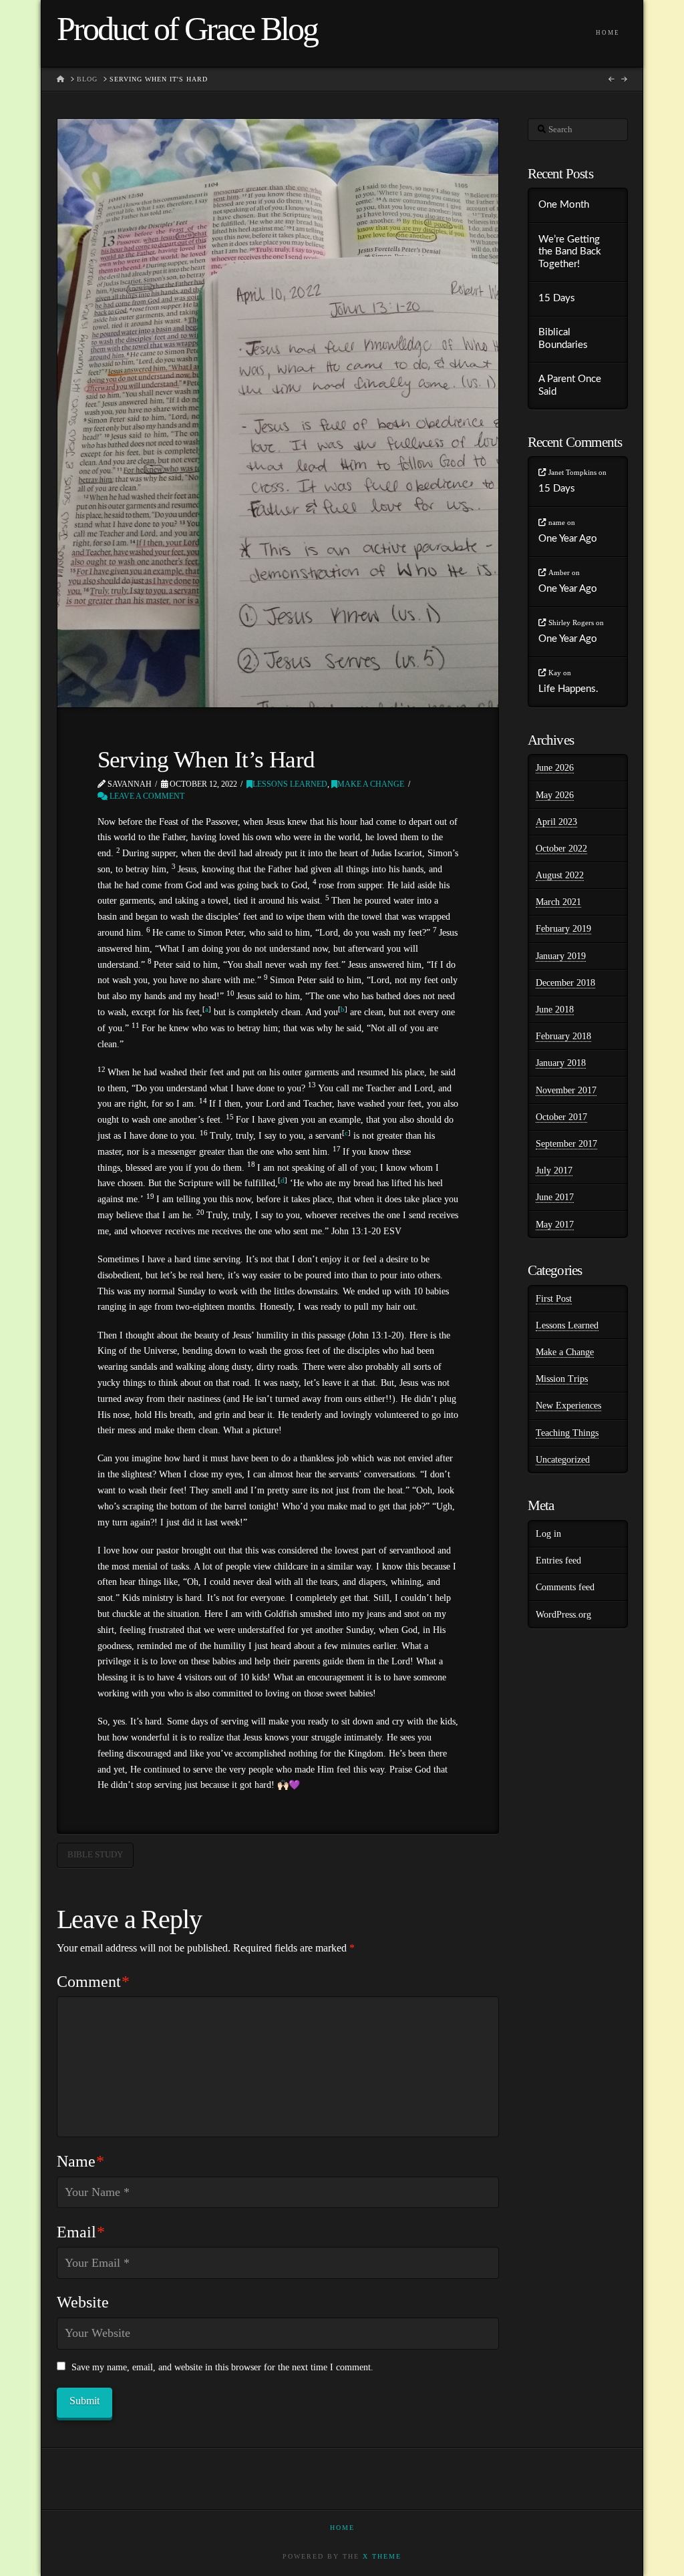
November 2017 (566, 1090)
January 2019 (561, 956)
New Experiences (568, 1406)
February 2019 (563, 929)
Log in (548, 1534)
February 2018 (563, 1036)
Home (342, 2528)
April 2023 (556, 822)
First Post (554, 1299)
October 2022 (561, 849)
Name (81, 2161)
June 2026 (555, 768)
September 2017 (566, 1144)
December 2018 (565, 983)
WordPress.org (563, 1615)
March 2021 (558, 902)
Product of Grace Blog (187, 29)
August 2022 (560, 875)
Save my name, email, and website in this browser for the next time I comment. (222, 2367)
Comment (94, 1982)
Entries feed (558, 1560)
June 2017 (555, 1197)
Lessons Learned (290, 784)
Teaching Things (567, 1433)
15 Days (557, 298)
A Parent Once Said (570, 385)
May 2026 (555, 795)
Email (81, 2232)
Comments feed (565, 1587)
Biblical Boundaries (563, 339)
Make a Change (371, 784)
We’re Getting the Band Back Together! (570, 252)
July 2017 (554, 1170)
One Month (564, 205)
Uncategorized (563, 1460)
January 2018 (561, 1063)
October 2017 (561, 1117)
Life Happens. (568, 689)
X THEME (382, 2556)
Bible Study (95, 1854)
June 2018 (555, 1009)
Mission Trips (562, 1379)
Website (83, 2302)
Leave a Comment (146, 796)
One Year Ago (568, 539)
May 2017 (555, 1225)
